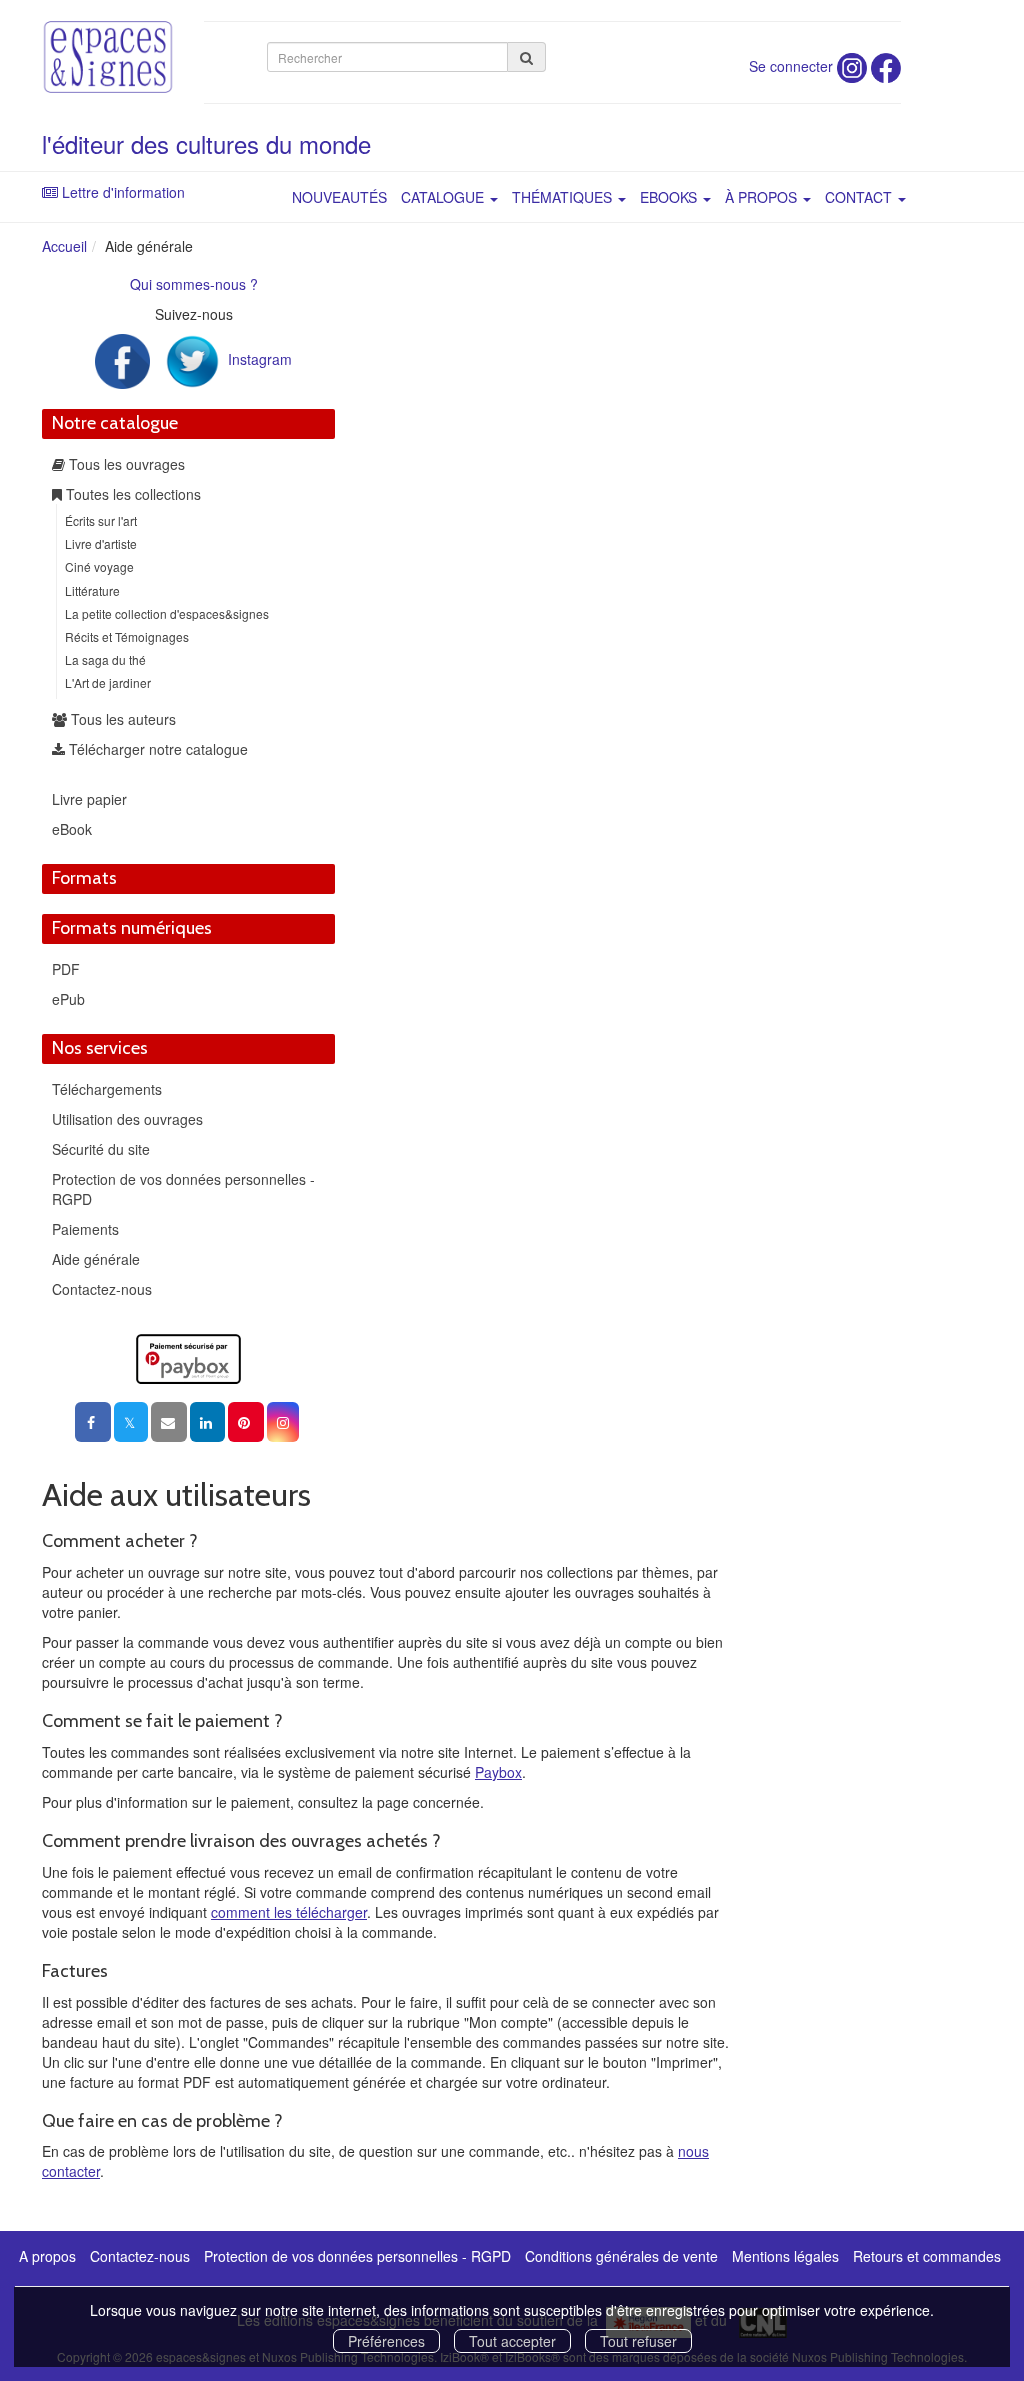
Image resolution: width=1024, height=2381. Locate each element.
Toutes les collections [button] (131, 494)
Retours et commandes (927, 2256)
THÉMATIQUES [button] (564, 197)
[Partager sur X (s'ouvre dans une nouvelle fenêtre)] (131, 1422)
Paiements (85, 1229)
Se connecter (791, 66)
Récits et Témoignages (127, 636)
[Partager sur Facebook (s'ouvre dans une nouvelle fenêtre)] (93, 1422)
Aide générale (96, 1259)
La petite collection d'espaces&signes (167, 613)
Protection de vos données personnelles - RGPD (357, 2256)
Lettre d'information (123, 192)
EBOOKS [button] (670, 197)
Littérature (92, 590)
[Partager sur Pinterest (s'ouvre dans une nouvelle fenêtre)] (246, 1422)
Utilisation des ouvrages (127, 1119)
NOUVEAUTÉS (339, 197)
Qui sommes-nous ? (194, 284)
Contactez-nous (102, 1289)
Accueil (64, 246)
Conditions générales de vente (621, 2256)
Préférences (386, 2341)
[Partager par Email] (169, 1422)
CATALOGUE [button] (444, 197)
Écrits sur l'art (101, 520)
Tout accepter (512, 2341)
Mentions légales (785, 2256)
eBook (72, 829)
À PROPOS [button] (763, 197)
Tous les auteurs (121, 719)
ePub (68, 999)
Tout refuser (638, 2341)
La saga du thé (105, 659)
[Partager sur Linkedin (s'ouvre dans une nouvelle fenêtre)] (207, 1422)
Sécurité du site (101, 1149)
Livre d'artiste (101, 543)
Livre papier (89, 799)
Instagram (260, 359)
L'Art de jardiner (108, 682)
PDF (66, 969)
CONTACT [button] (860, 197)
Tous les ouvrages (125, 464)
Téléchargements (107, 1089)
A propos (47, 2256)
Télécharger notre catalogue (156, 749)
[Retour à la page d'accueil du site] (108, 57)
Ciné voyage (99, 566)
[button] (283, 1422)
